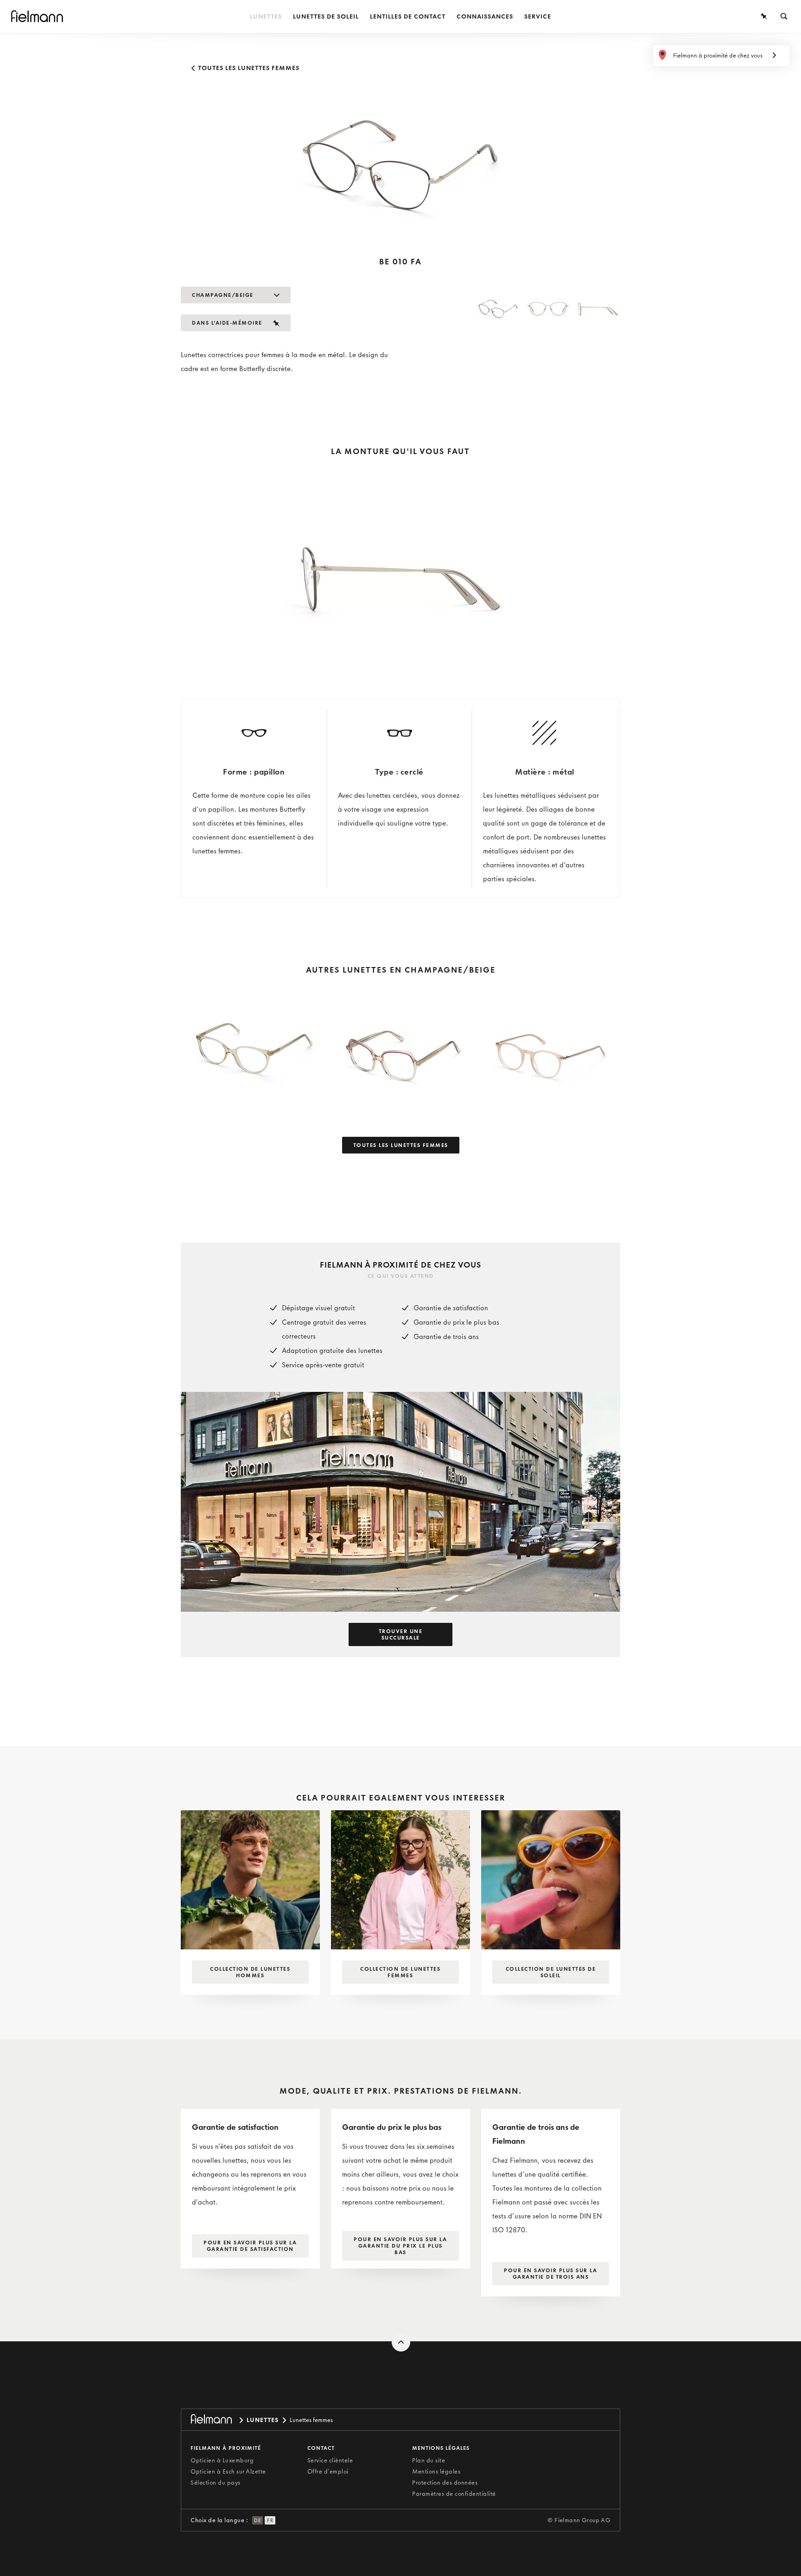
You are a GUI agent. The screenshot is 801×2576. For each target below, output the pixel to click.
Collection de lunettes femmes (400, 1972)
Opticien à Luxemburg (222, 2460)
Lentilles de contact (408, 16)
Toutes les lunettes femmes (248, 68)
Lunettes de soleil (326, 16)
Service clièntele (330, 2460)
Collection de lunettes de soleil (551, 1972)
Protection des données (445, 2483)
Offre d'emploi (328, 2471)
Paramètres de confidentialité (454, 2494)
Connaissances (485, 16)
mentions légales (441, 2448)
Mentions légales (436, 2471)
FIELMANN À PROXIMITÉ (226, 2448)
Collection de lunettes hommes (250, 1972)
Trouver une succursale (401, 1634)
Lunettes (266, 16)
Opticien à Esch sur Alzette (228, 2471)
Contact (321, 2448)
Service (538, 16)
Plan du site (429, 2460)
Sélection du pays (216, 2483)
